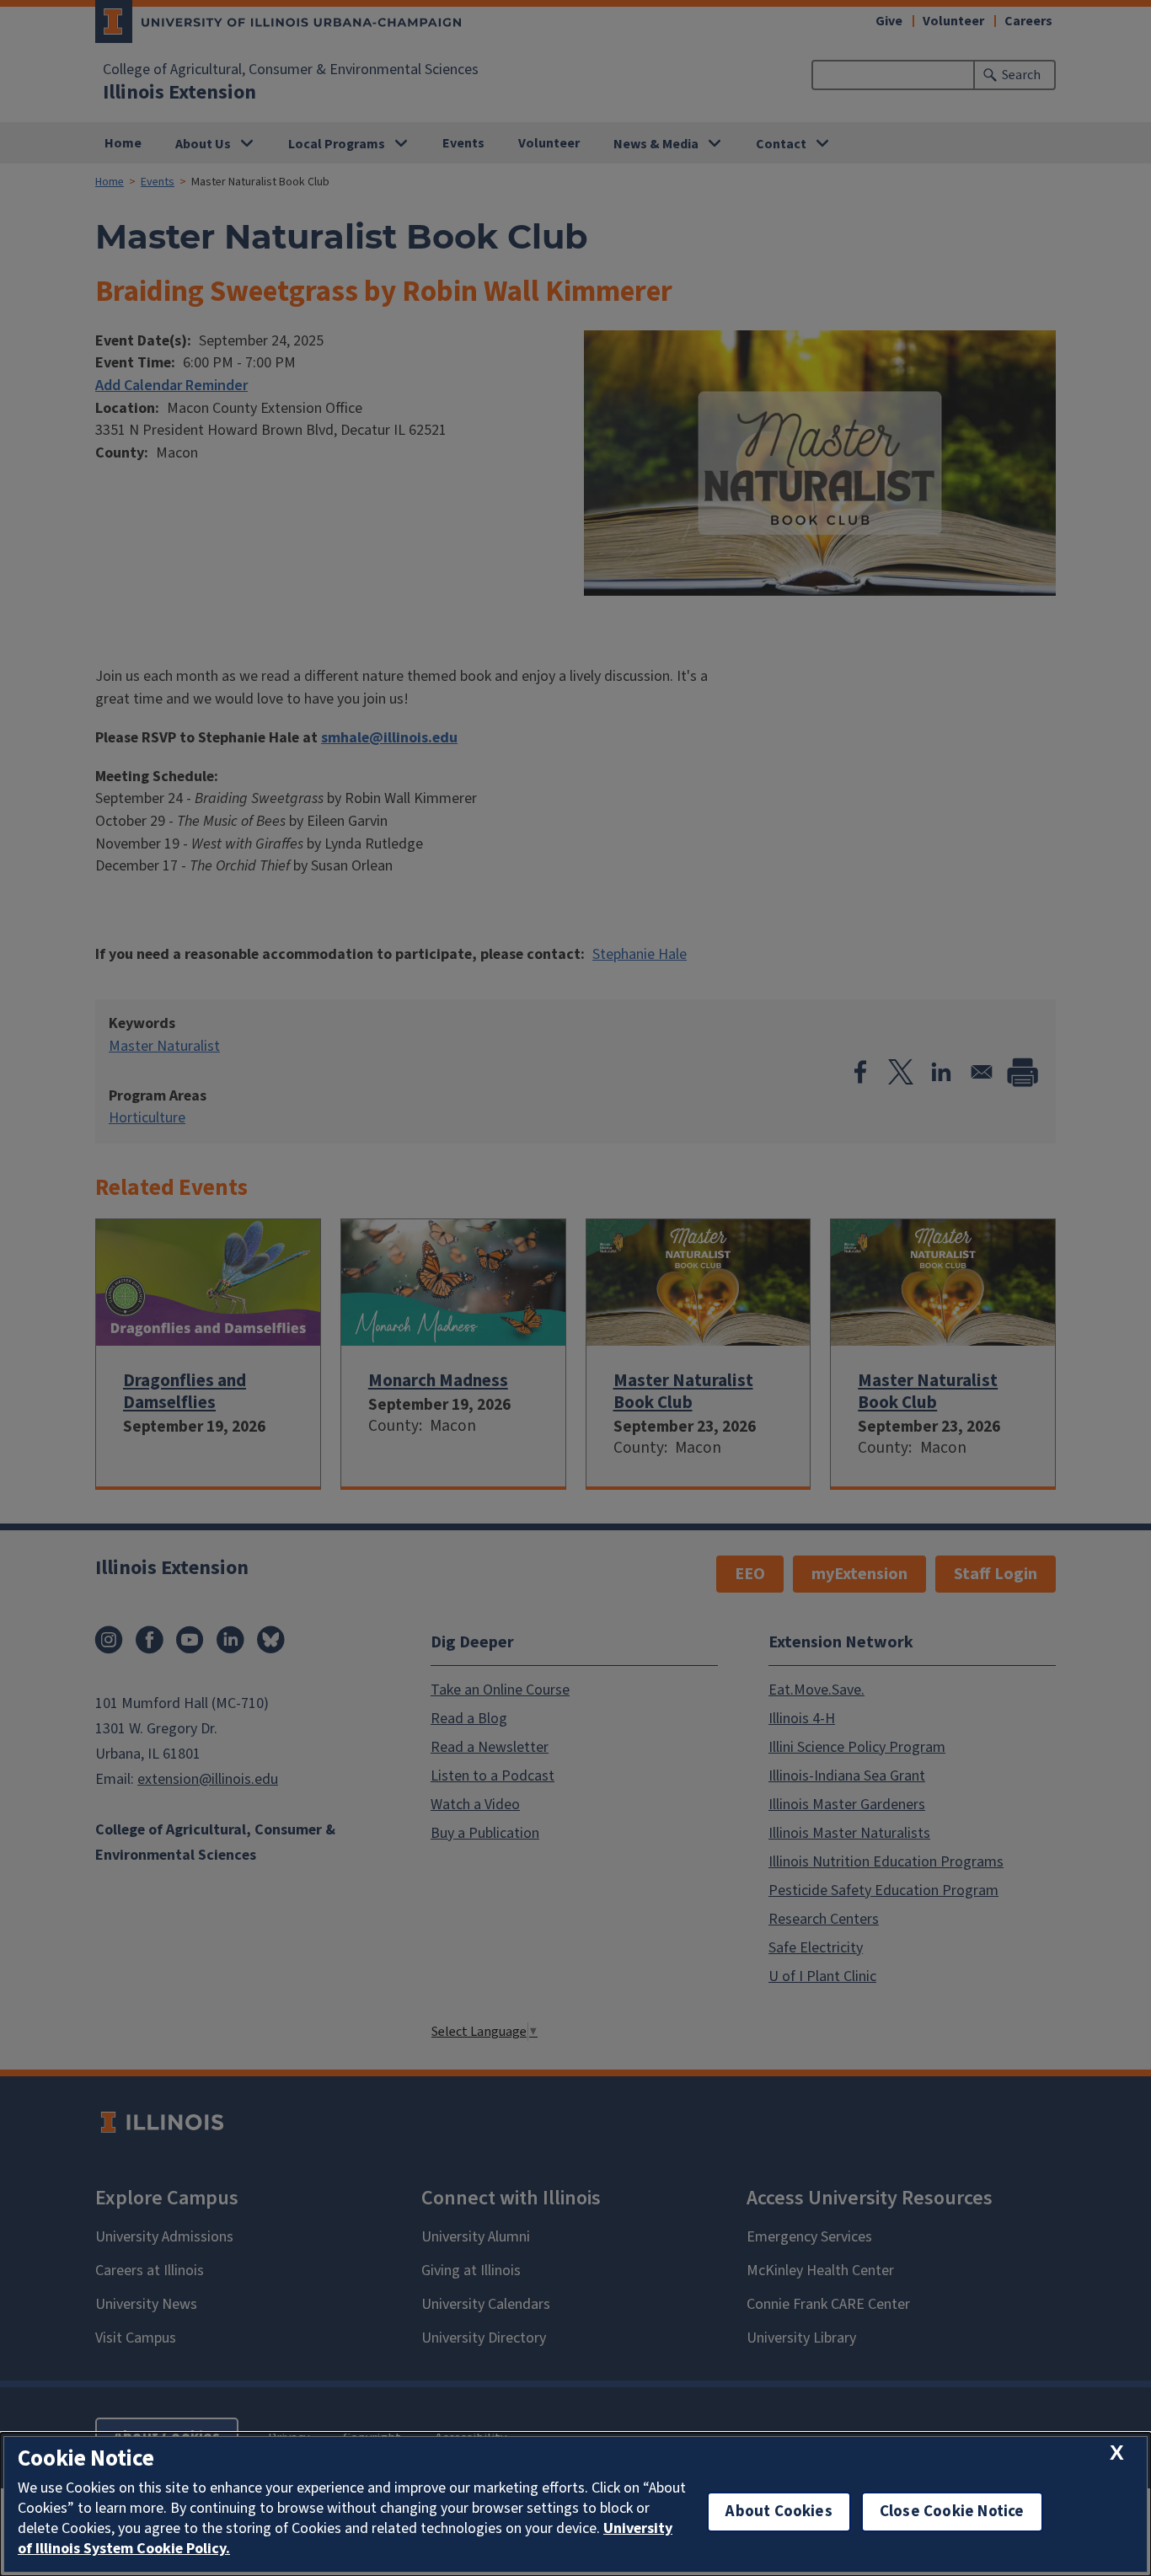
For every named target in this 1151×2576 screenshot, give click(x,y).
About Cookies (779, 2512)
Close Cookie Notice (952, 2512)
